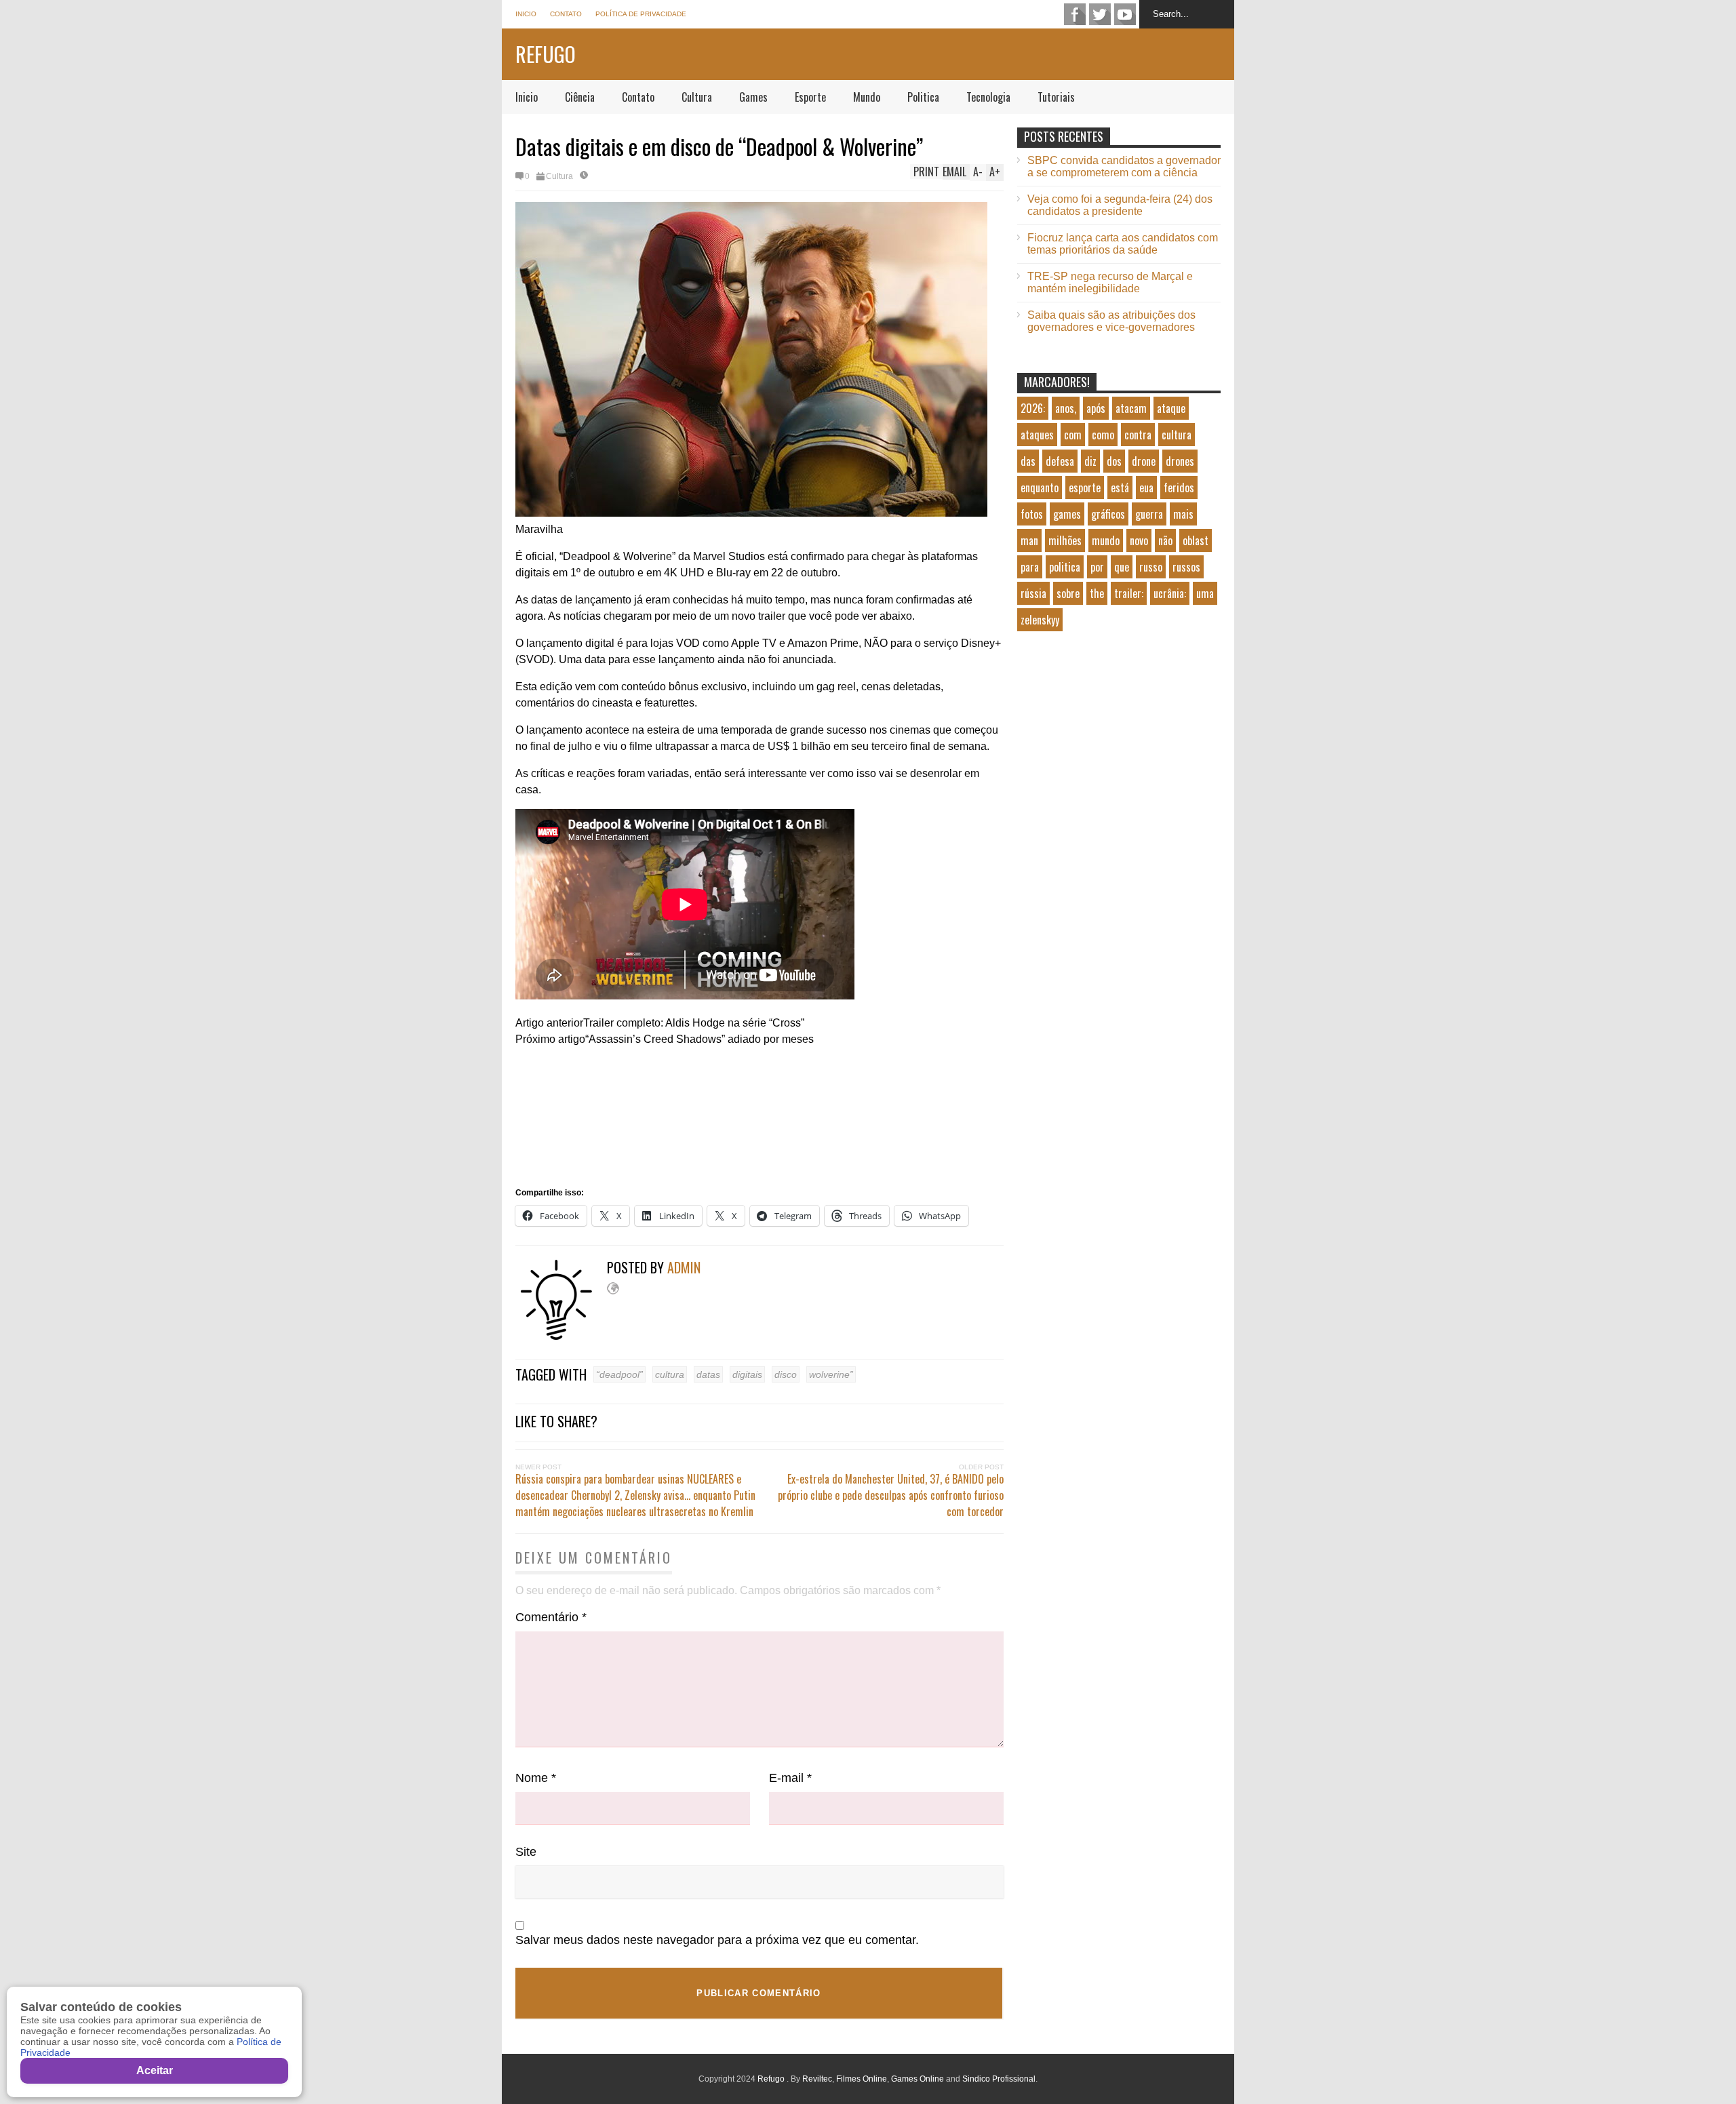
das (1028, 461)
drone (1144, 461)
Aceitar (155, 2070)
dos (1114, 461)
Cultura (697, 97)
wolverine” (831, 1374)
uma (1205, 593)
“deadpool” (619, 1374)
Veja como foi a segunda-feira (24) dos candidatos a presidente (1120, 205)
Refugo (546, 54)
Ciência (580, 97)
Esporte (810, 97)
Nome (536, 1778)
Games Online (918, 2079)
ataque (1171, 408)
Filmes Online (862, 2079)
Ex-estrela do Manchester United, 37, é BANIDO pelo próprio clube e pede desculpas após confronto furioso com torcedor (891, 1495)
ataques (1037, 435)
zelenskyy (1040, 620)
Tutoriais (1056, 97)
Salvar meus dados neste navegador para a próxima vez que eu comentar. (717, 1940)
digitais (747, 1374)
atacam (1131, 408)
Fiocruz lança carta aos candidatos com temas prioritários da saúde (1123, 244)
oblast (1196, 540)
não (1165, 540)
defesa (1060, 461)
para (1030, 567)
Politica (923, 97)
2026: (1033, 408)
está (1120, 488)
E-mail (790, 1778)
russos (1186, 567)
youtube (1125, 14)
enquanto (1040, 488)
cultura (670, 1374)
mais (1183, 514)
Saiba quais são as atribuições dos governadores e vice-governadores (1111, 321)
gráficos (1108, 514)
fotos (1032, 514)
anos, (1066, 408)
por (1097, 567)
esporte (1085, 488)
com (1073, 435)
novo (1139, 540)
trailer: (1129, 593)
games (1067, 514)
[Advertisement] (1119, 757)
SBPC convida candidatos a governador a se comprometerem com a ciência (1124, 166)
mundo (1106, 540)
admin (684, 1267)
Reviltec (817, 2079)
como (1103, 435)
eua (1146, 488)
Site (526, 1852)
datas (708, 1374)
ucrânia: (1170, 593)
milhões (1065, 540)
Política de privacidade (641, 14)
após (1096, 408)
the (1097, 593)
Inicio (526, 14)
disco (786, 1374)
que (1122, 567)
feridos (1179, 488)
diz (1090, 461)
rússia (1033, 593)
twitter (1100, 14)
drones (1180, 461)
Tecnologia (988, 97)
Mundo (867, 97)
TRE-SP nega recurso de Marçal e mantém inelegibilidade (1110, 282)
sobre (1068, 593)
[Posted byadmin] (561, 1337)
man (1029, 540)
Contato (566, 14)
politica (1065, 567)
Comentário (551, 1617)
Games (753, 97)
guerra (1149, 514)
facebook (1075, 14)
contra (1138, 435)
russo (1151, 567)
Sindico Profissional (999, 2079)
